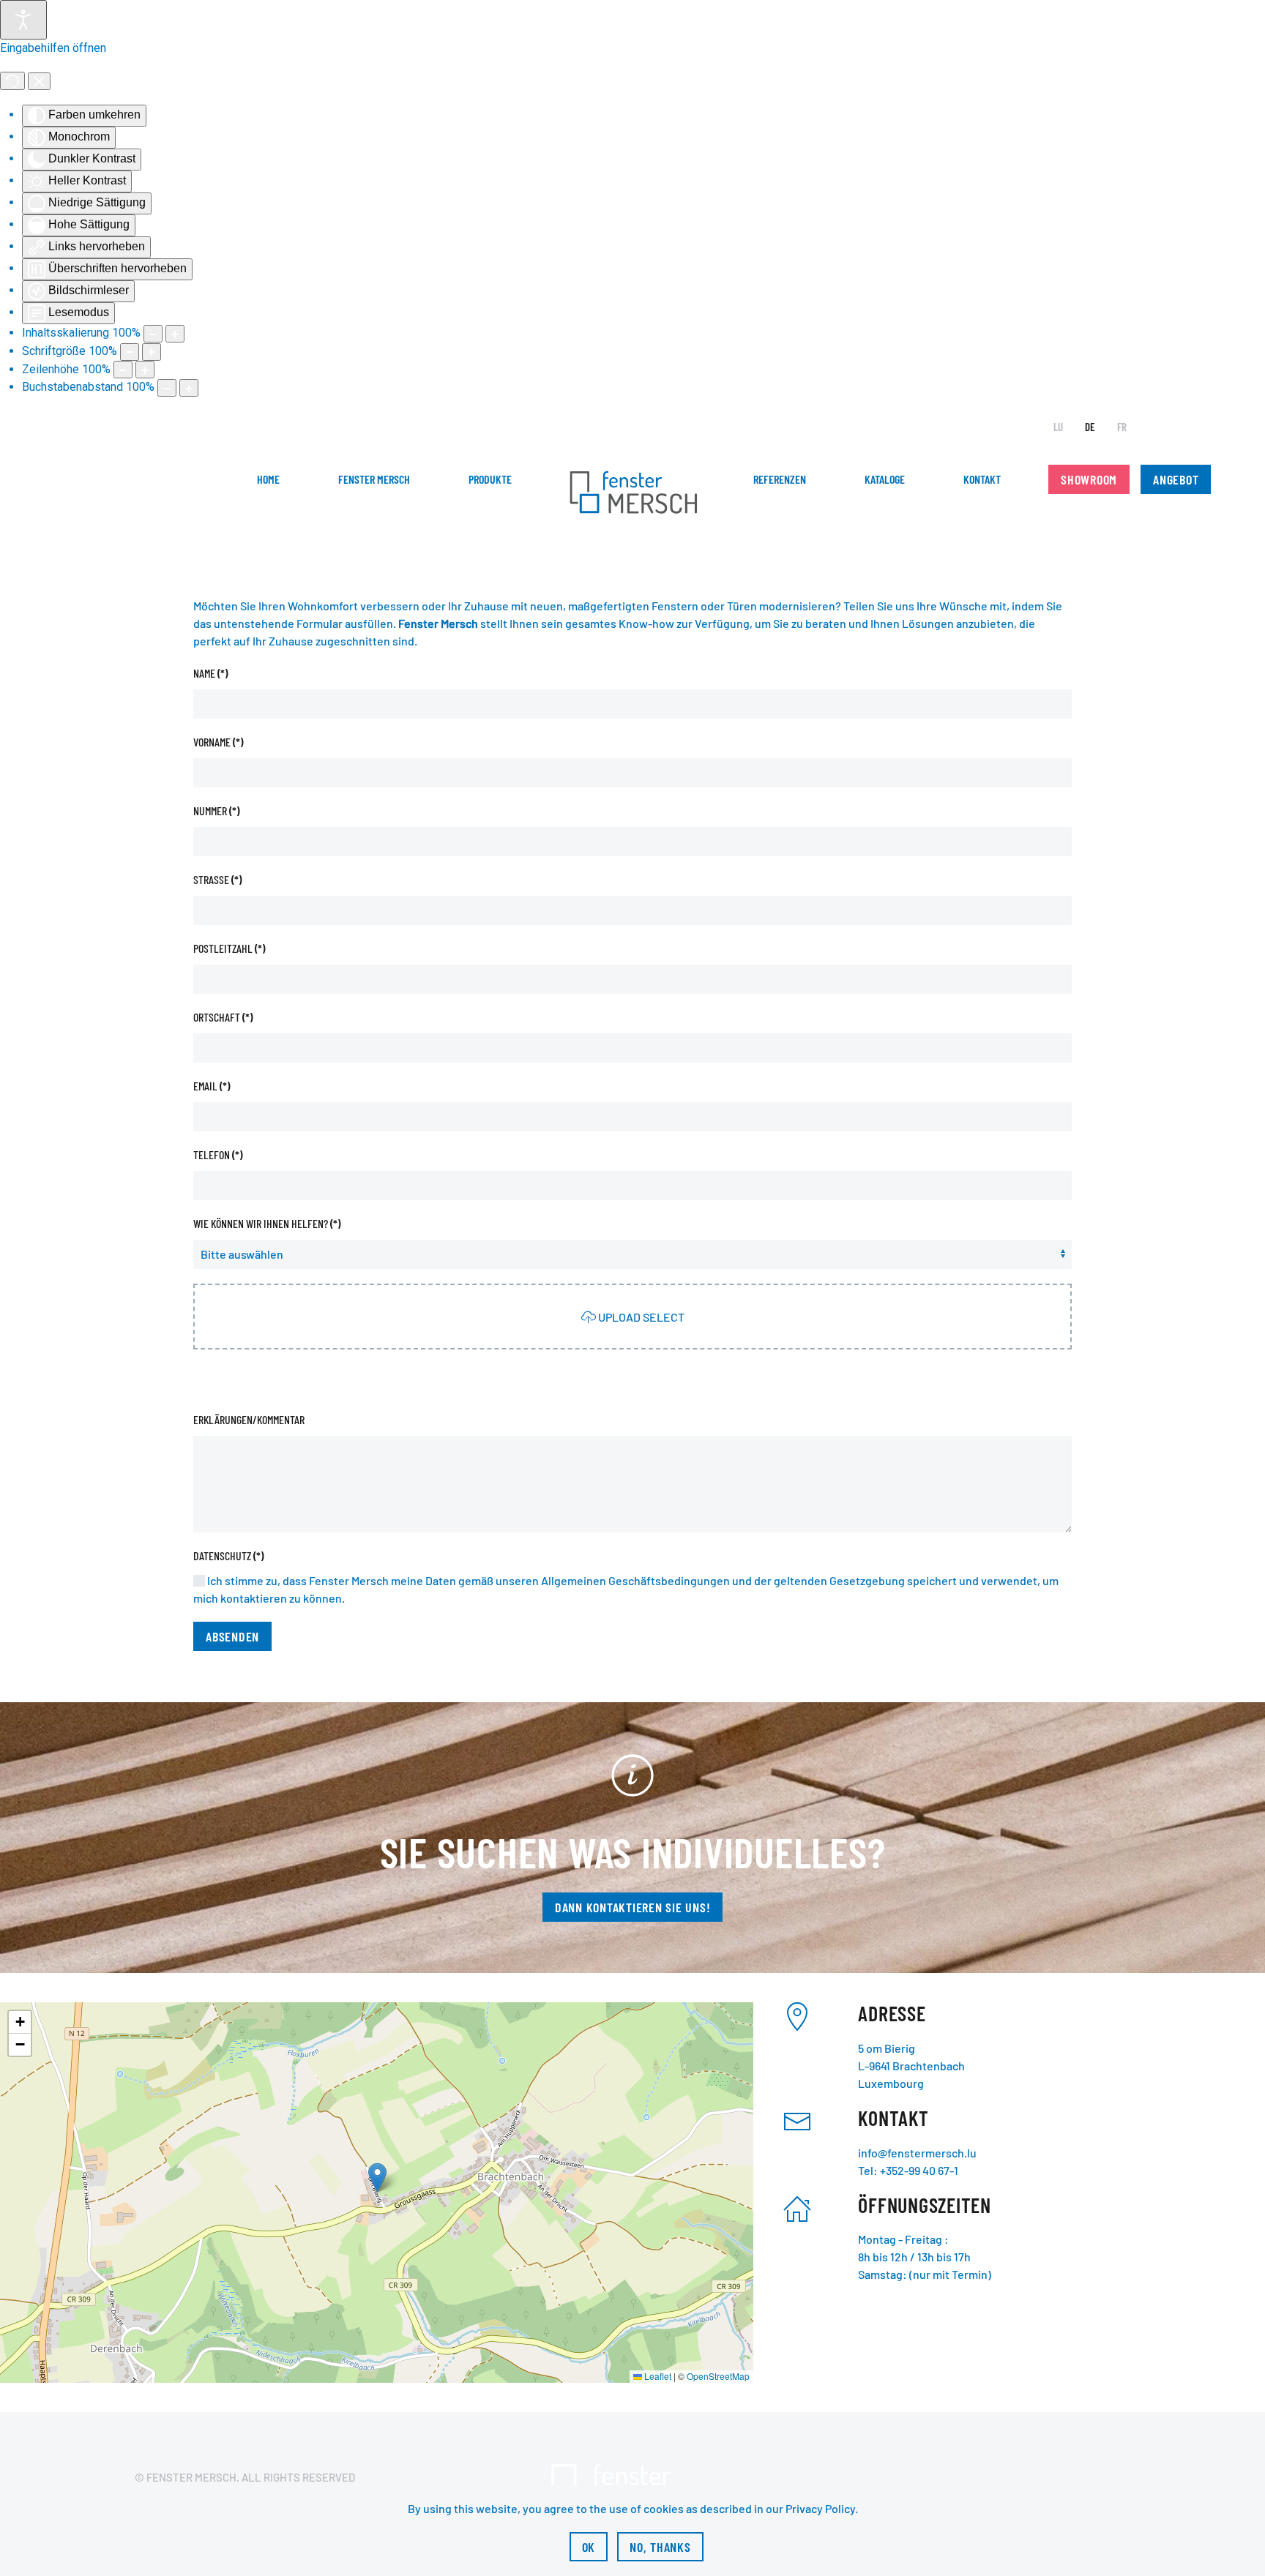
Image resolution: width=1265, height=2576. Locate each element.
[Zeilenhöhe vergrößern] (145, 370)
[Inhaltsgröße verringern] (153, 334)
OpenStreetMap (718, 2376)
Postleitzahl (229, 948)
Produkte (490, 479)
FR (1122, 427)
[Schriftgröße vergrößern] (152, 352)
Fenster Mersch (374, 479)
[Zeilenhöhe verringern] (123, 370)
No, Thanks (660, 2547)
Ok (589, 2547)
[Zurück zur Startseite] (632, 494)
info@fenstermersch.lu (917, 2153)
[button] (377, 2178)
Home (268, 479)
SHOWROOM (1089, 479)
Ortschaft (223, 1017)
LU (1058, 427)
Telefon (218, 1154)
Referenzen (780, 479)
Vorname (218, 742)
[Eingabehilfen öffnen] (23, 20)
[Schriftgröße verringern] (130, 352)
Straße (217, 879)
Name (210, 673)
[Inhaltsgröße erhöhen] (175, 334)
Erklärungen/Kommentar (249, 1419)
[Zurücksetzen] (12, 81)
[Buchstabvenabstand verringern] (167, 388)
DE (1090, 427)
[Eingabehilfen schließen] (39, 81)
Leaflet (657, 2376)
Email (212, 1086)
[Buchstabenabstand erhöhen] (189, 388)
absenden (232, 1636)
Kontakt (982, 479)
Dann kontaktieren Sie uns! (633, 1907)
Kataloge (885, 479)
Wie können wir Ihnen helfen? (267, 1223)
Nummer (216, 810)
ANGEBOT (1176, 479)
